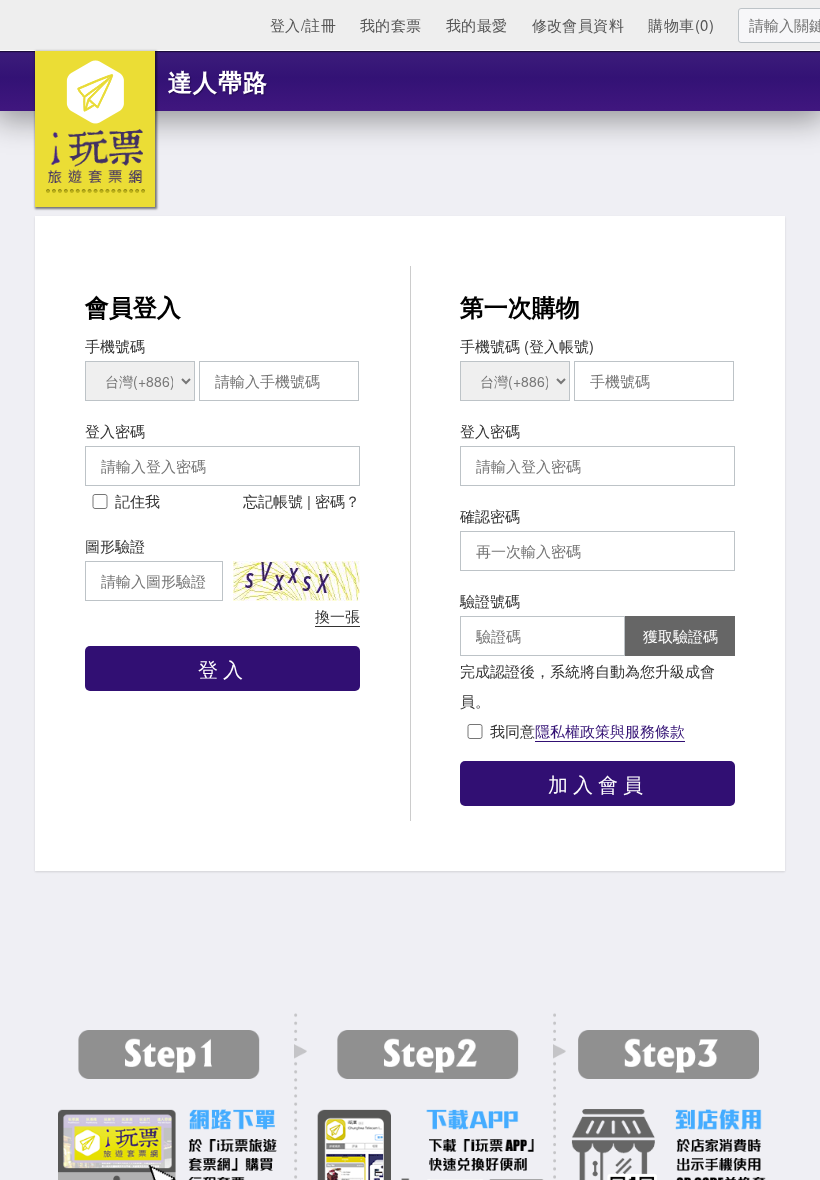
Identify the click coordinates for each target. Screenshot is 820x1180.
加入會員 (598, 783)
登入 (223, 668)
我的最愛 (477, 24)
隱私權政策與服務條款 (610, 730)
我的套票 (391, 24)
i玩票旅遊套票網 (95, 129)
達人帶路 (218, 81)
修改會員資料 (578, 24)
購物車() (681, 24)
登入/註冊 (303, 24)
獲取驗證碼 (680, 635)
